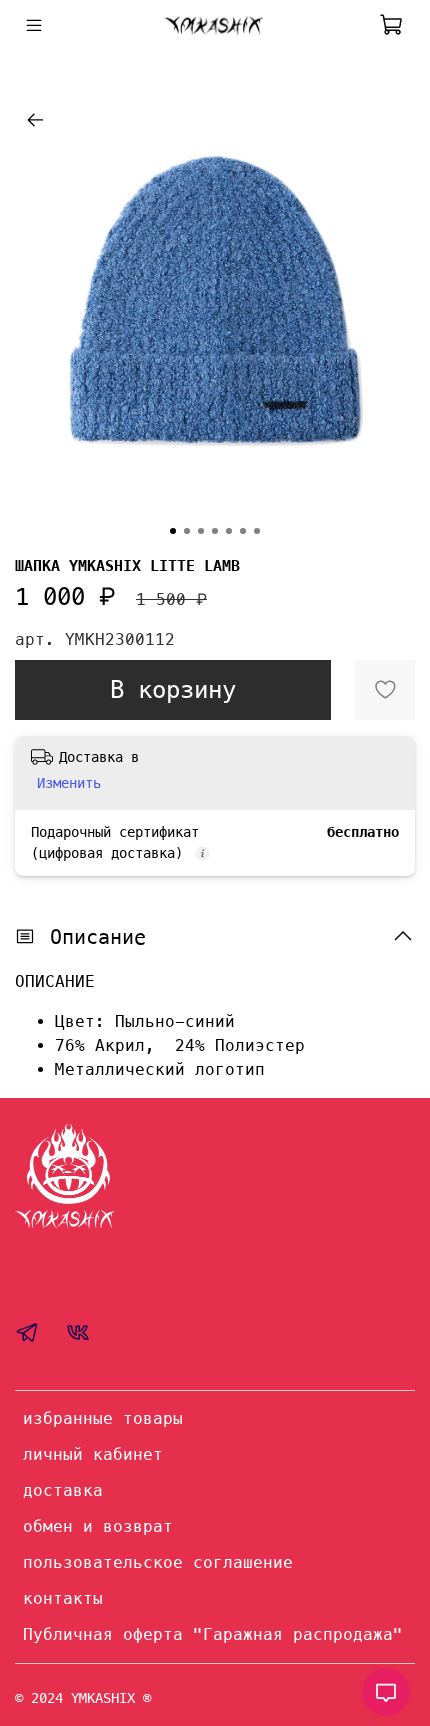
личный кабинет (93, 1454)
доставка (63, 1490)
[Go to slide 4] (215, 531)
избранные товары (103, 1418)
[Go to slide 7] (257, 531)
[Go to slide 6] (243, 531)
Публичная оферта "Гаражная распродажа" (213, 1634)
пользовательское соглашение (158, 1562)
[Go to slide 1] (173, 531)
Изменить (69, 783)
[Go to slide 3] (201, 531)
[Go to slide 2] (187, 531)
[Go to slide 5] (229, 531)
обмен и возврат (98, 1526)
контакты (63, 1598)
